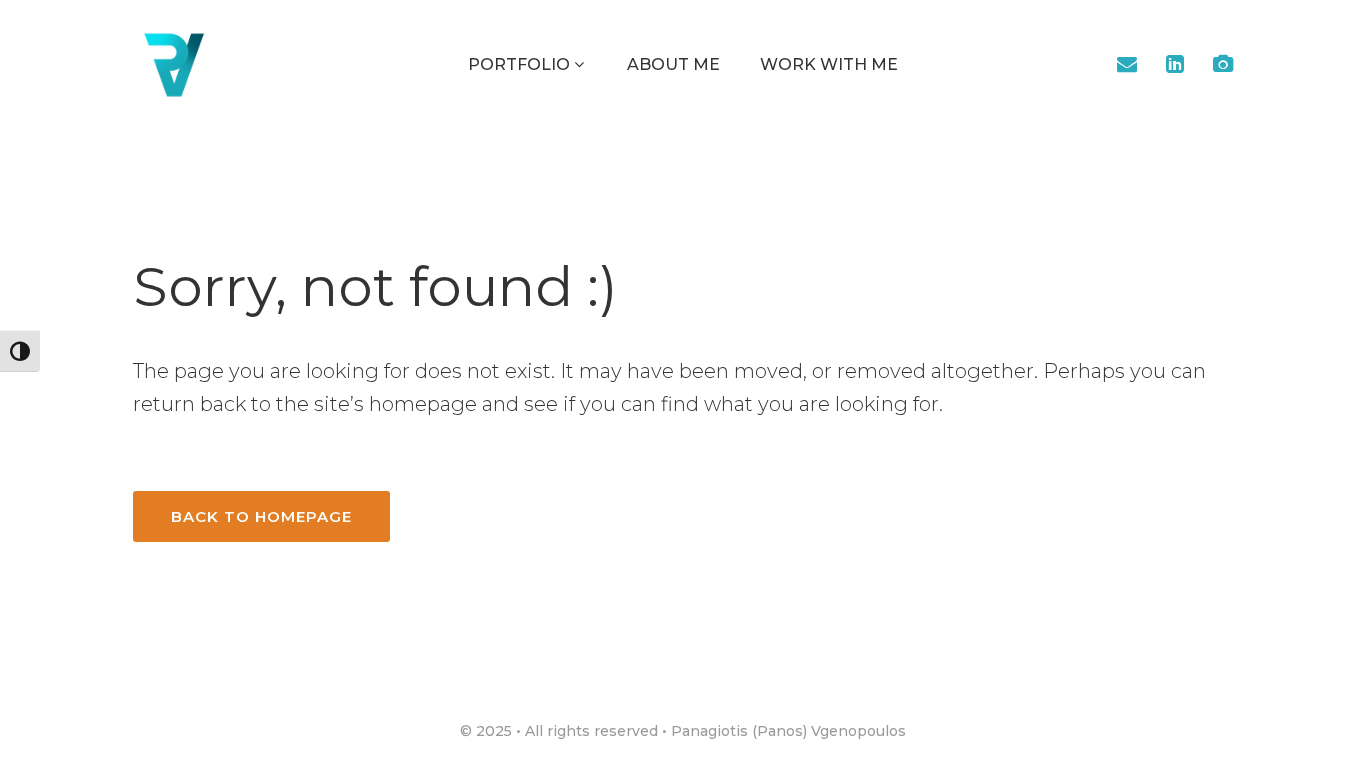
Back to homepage (261, 516)
